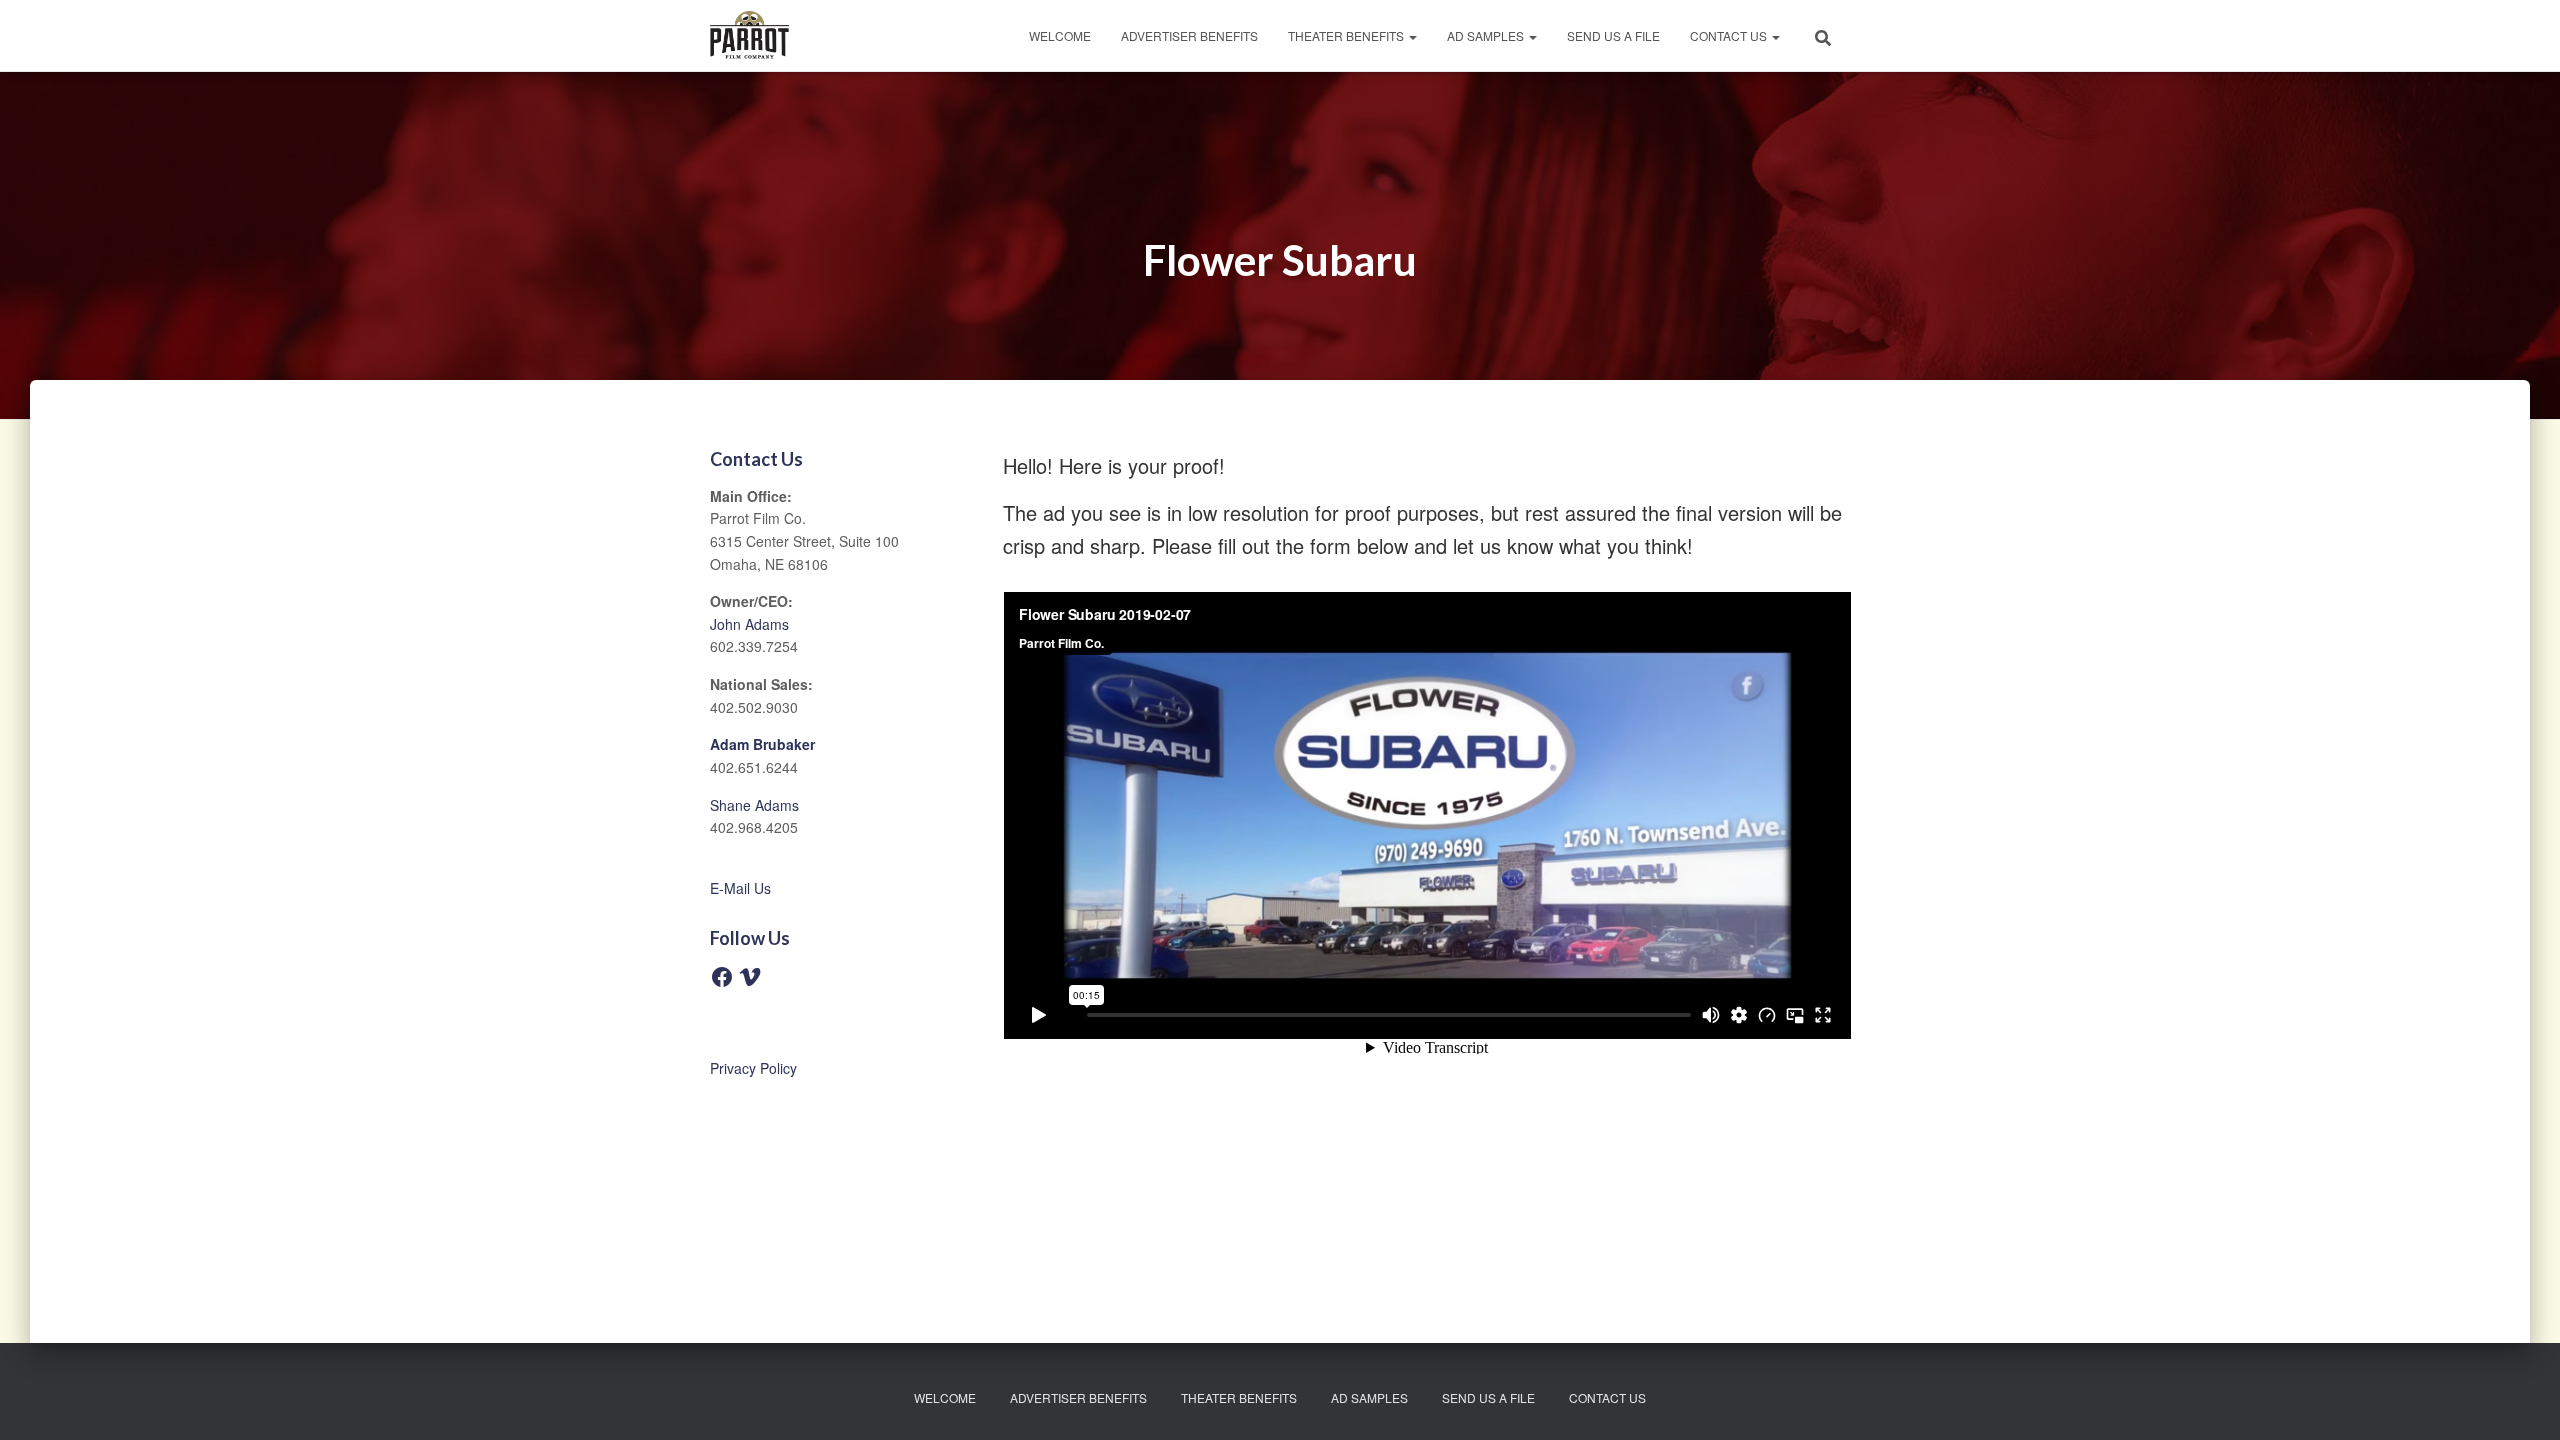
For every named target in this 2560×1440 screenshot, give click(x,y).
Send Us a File (1613, 35)
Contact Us (1730, 35)
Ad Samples (1487, 35)
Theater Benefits (1347, 35)
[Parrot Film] (749, 36)
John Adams (749, 624)
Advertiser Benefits (1189, 35)
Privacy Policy (753, 1068)
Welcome (1060, 35)
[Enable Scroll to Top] (2520, 1400)
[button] (1412, 35)
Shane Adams (754, 805)
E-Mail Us (740, 888)
